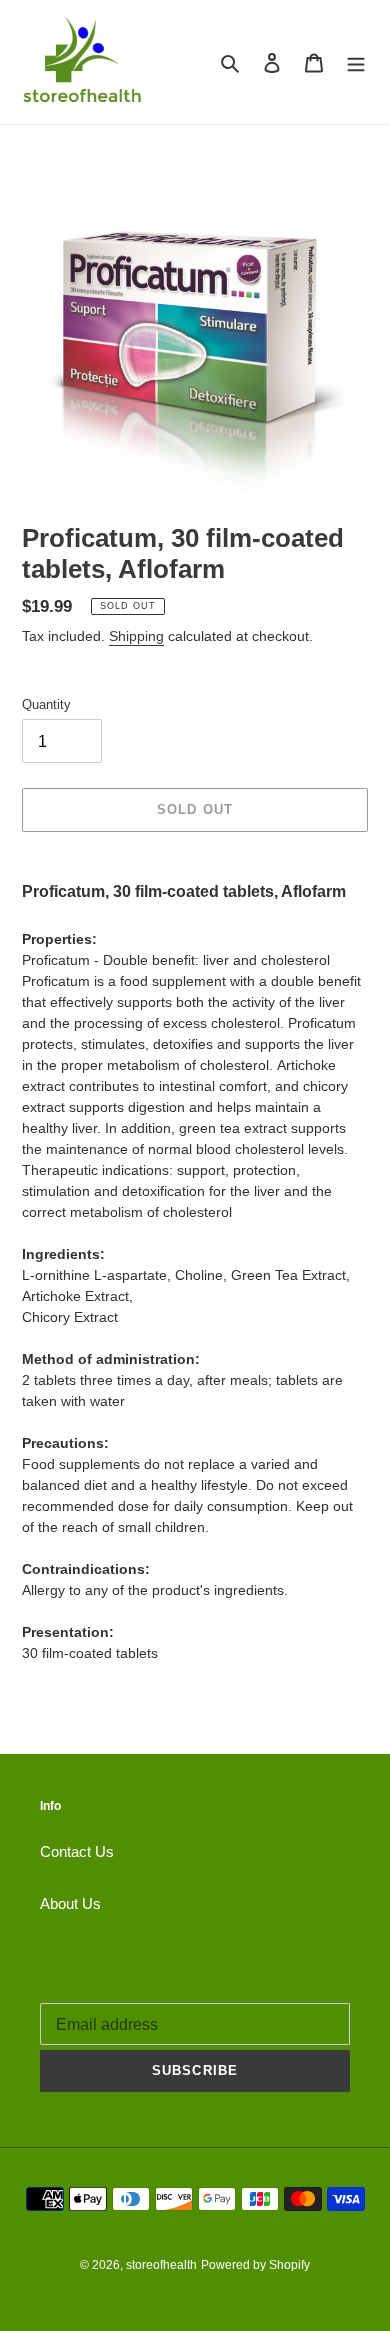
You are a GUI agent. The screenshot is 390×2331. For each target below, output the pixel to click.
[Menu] (356, 62)
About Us (70, 1903)
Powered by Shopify (255, 2265)
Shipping (136, 636)
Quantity (46, 704)
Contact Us (77, 1851)
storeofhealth (161, 2265)
